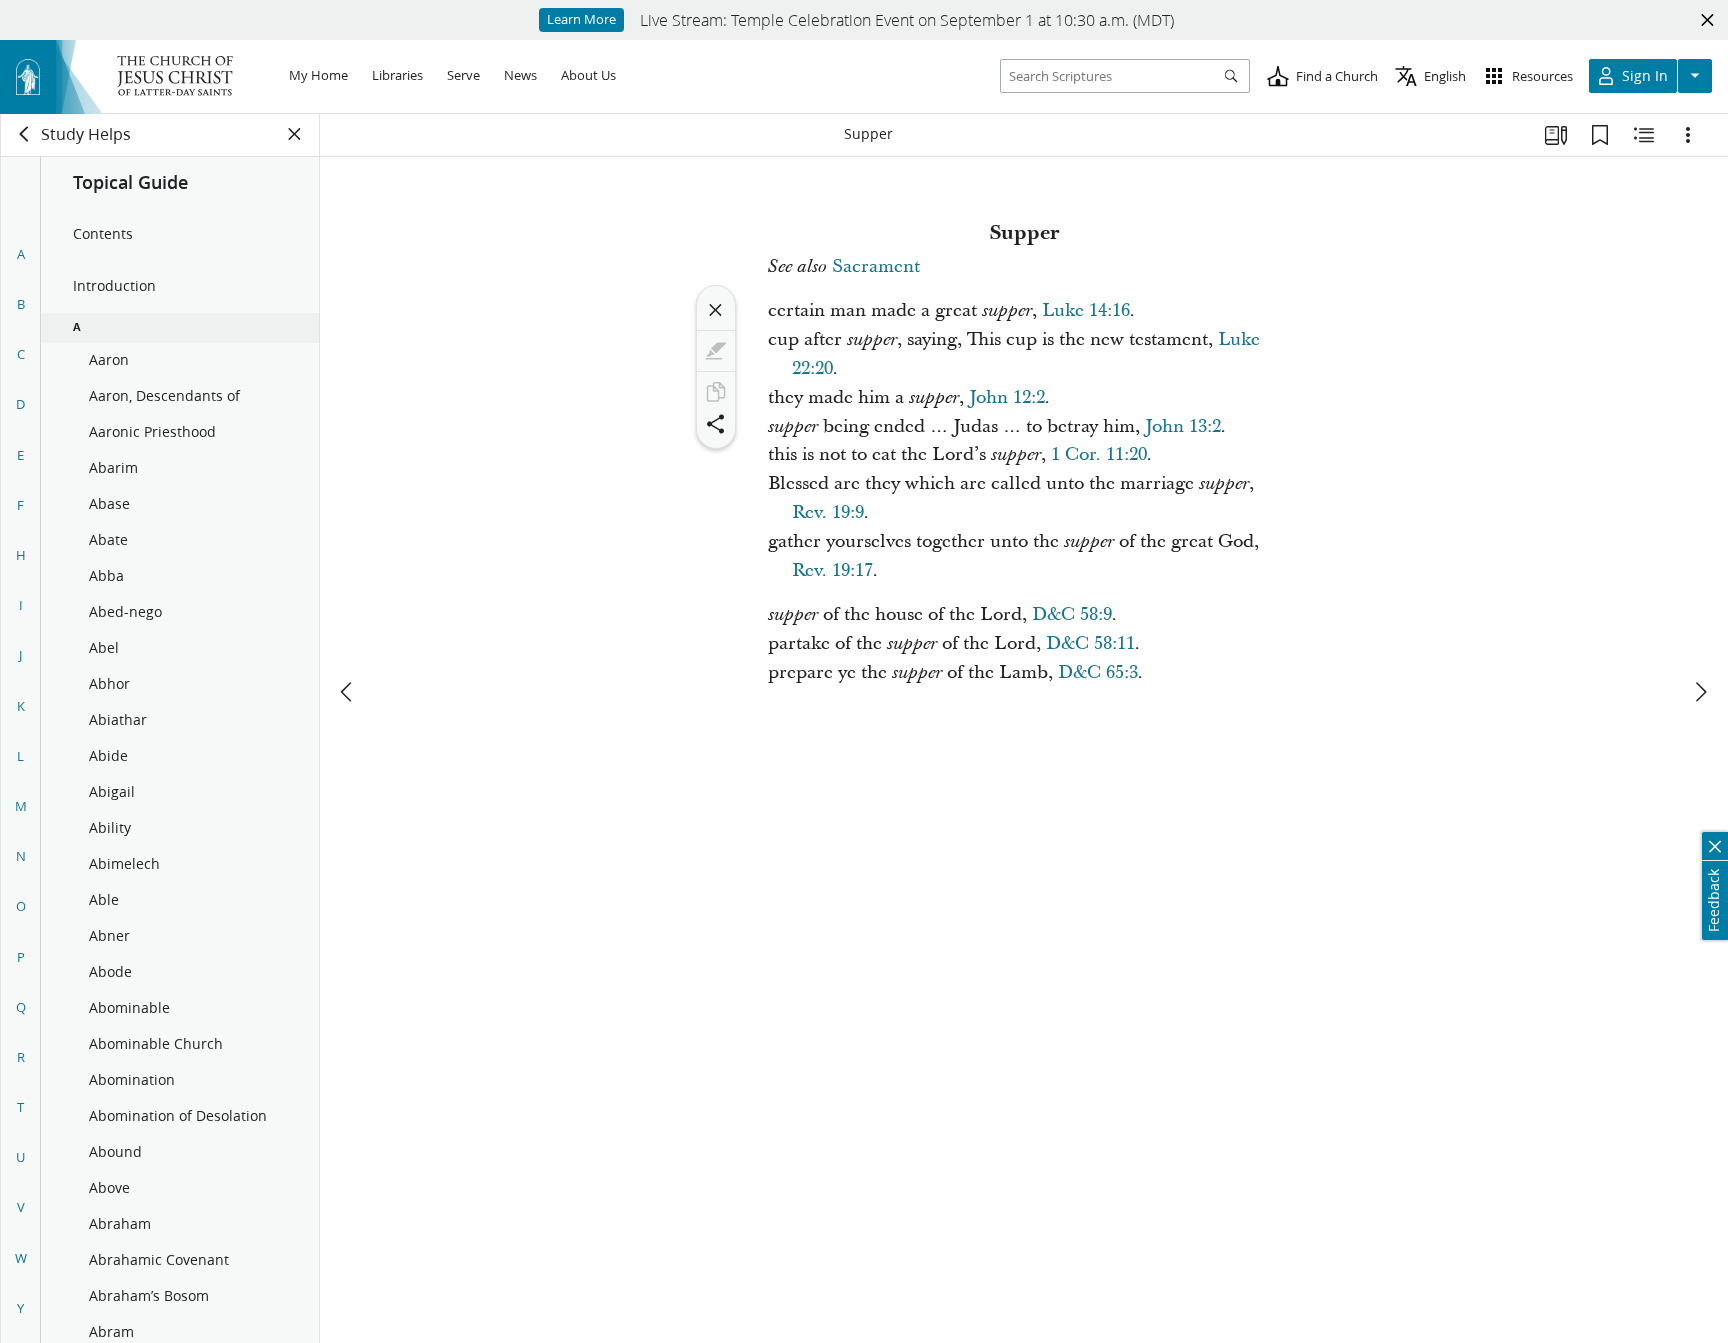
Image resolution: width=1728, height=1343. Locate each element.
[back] (25, 134)
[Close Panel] (295, 134)
